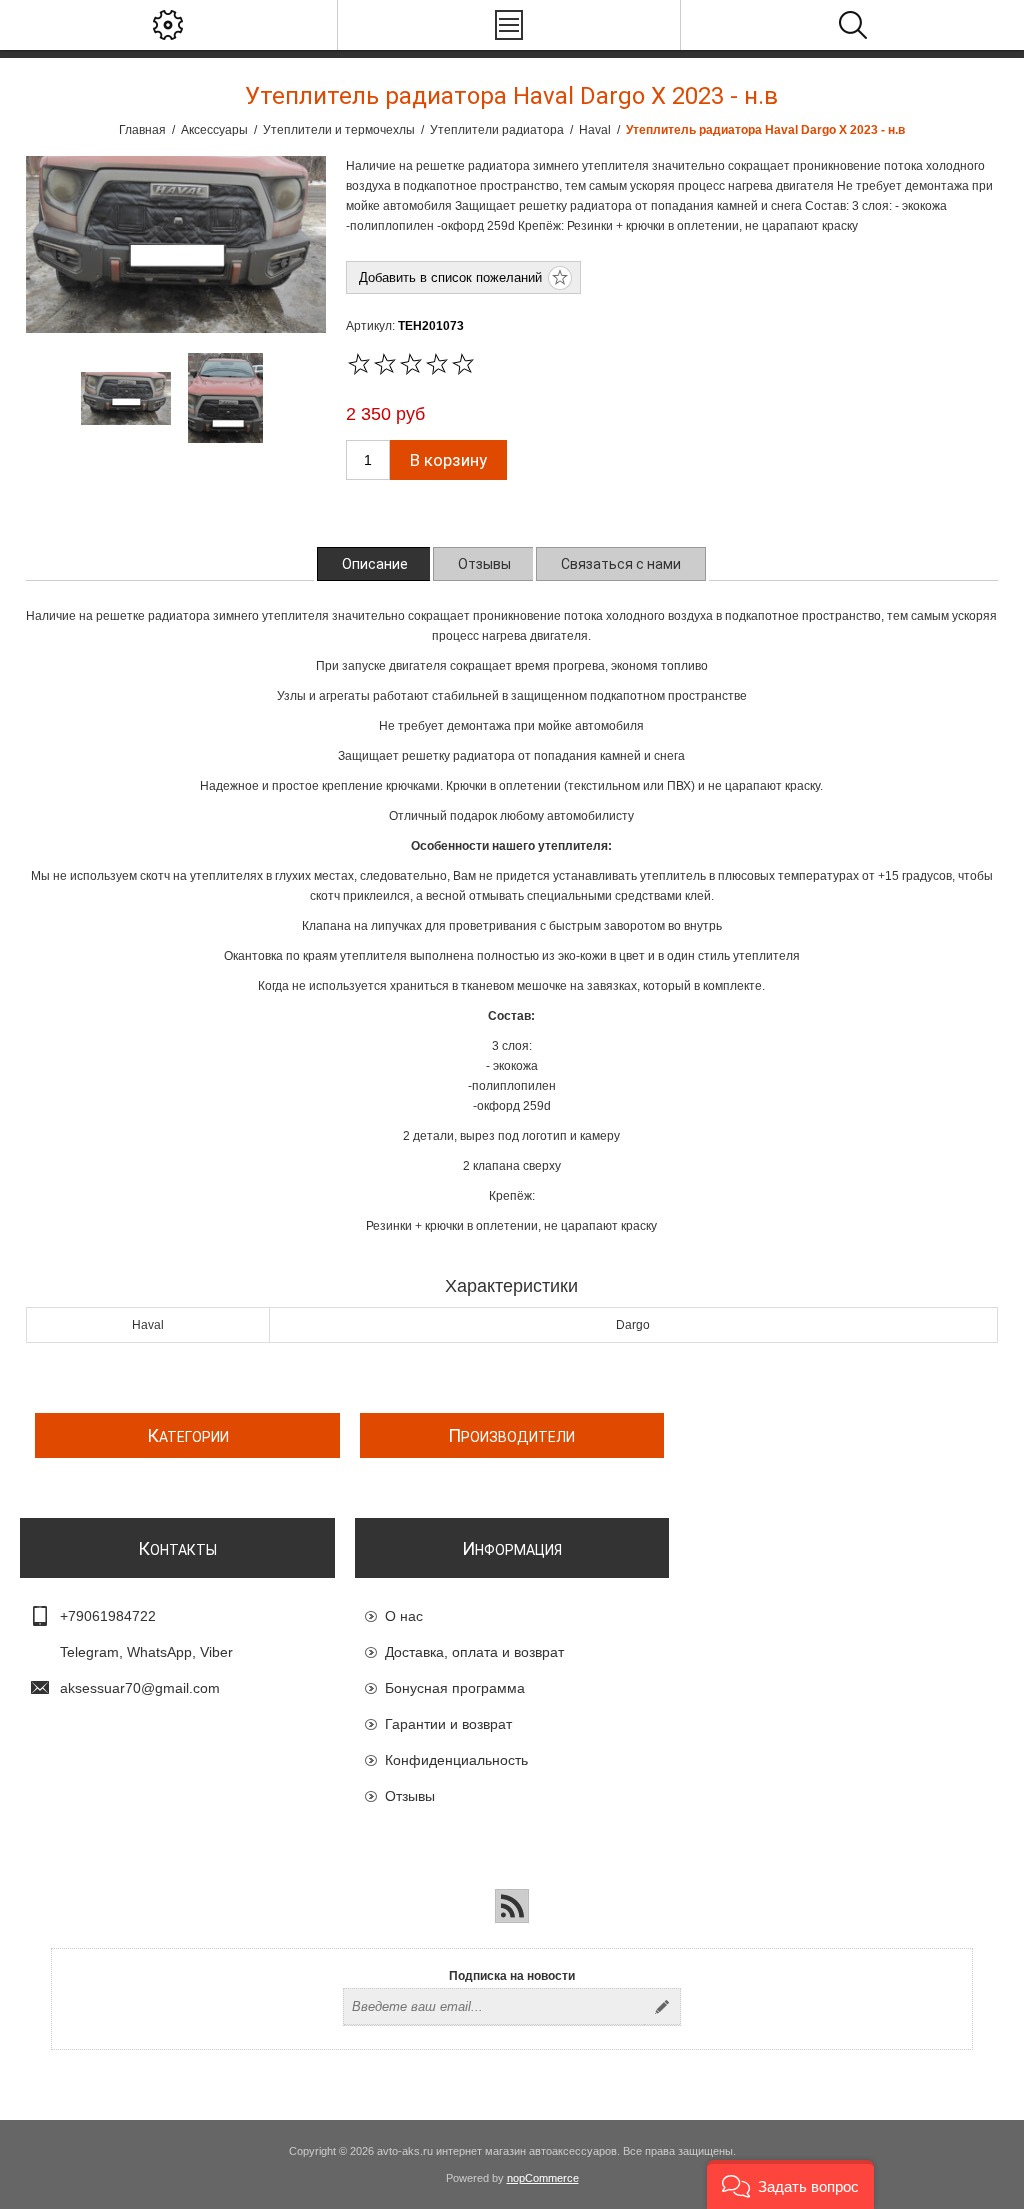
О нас (404, 1616)
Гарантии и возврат (448, 1724)
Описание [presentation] (375, 564)
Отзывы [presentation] (484, 564)
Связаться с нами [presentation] (621, 564)
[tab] (375, 564)
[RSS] (512, 1906)
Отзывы (410, 1796)
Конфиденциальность (456, 1760)
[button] (790, 2184)
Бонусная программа (455, 1688)
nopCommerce (543, 2178)
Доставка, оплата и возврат (474, 1652)
